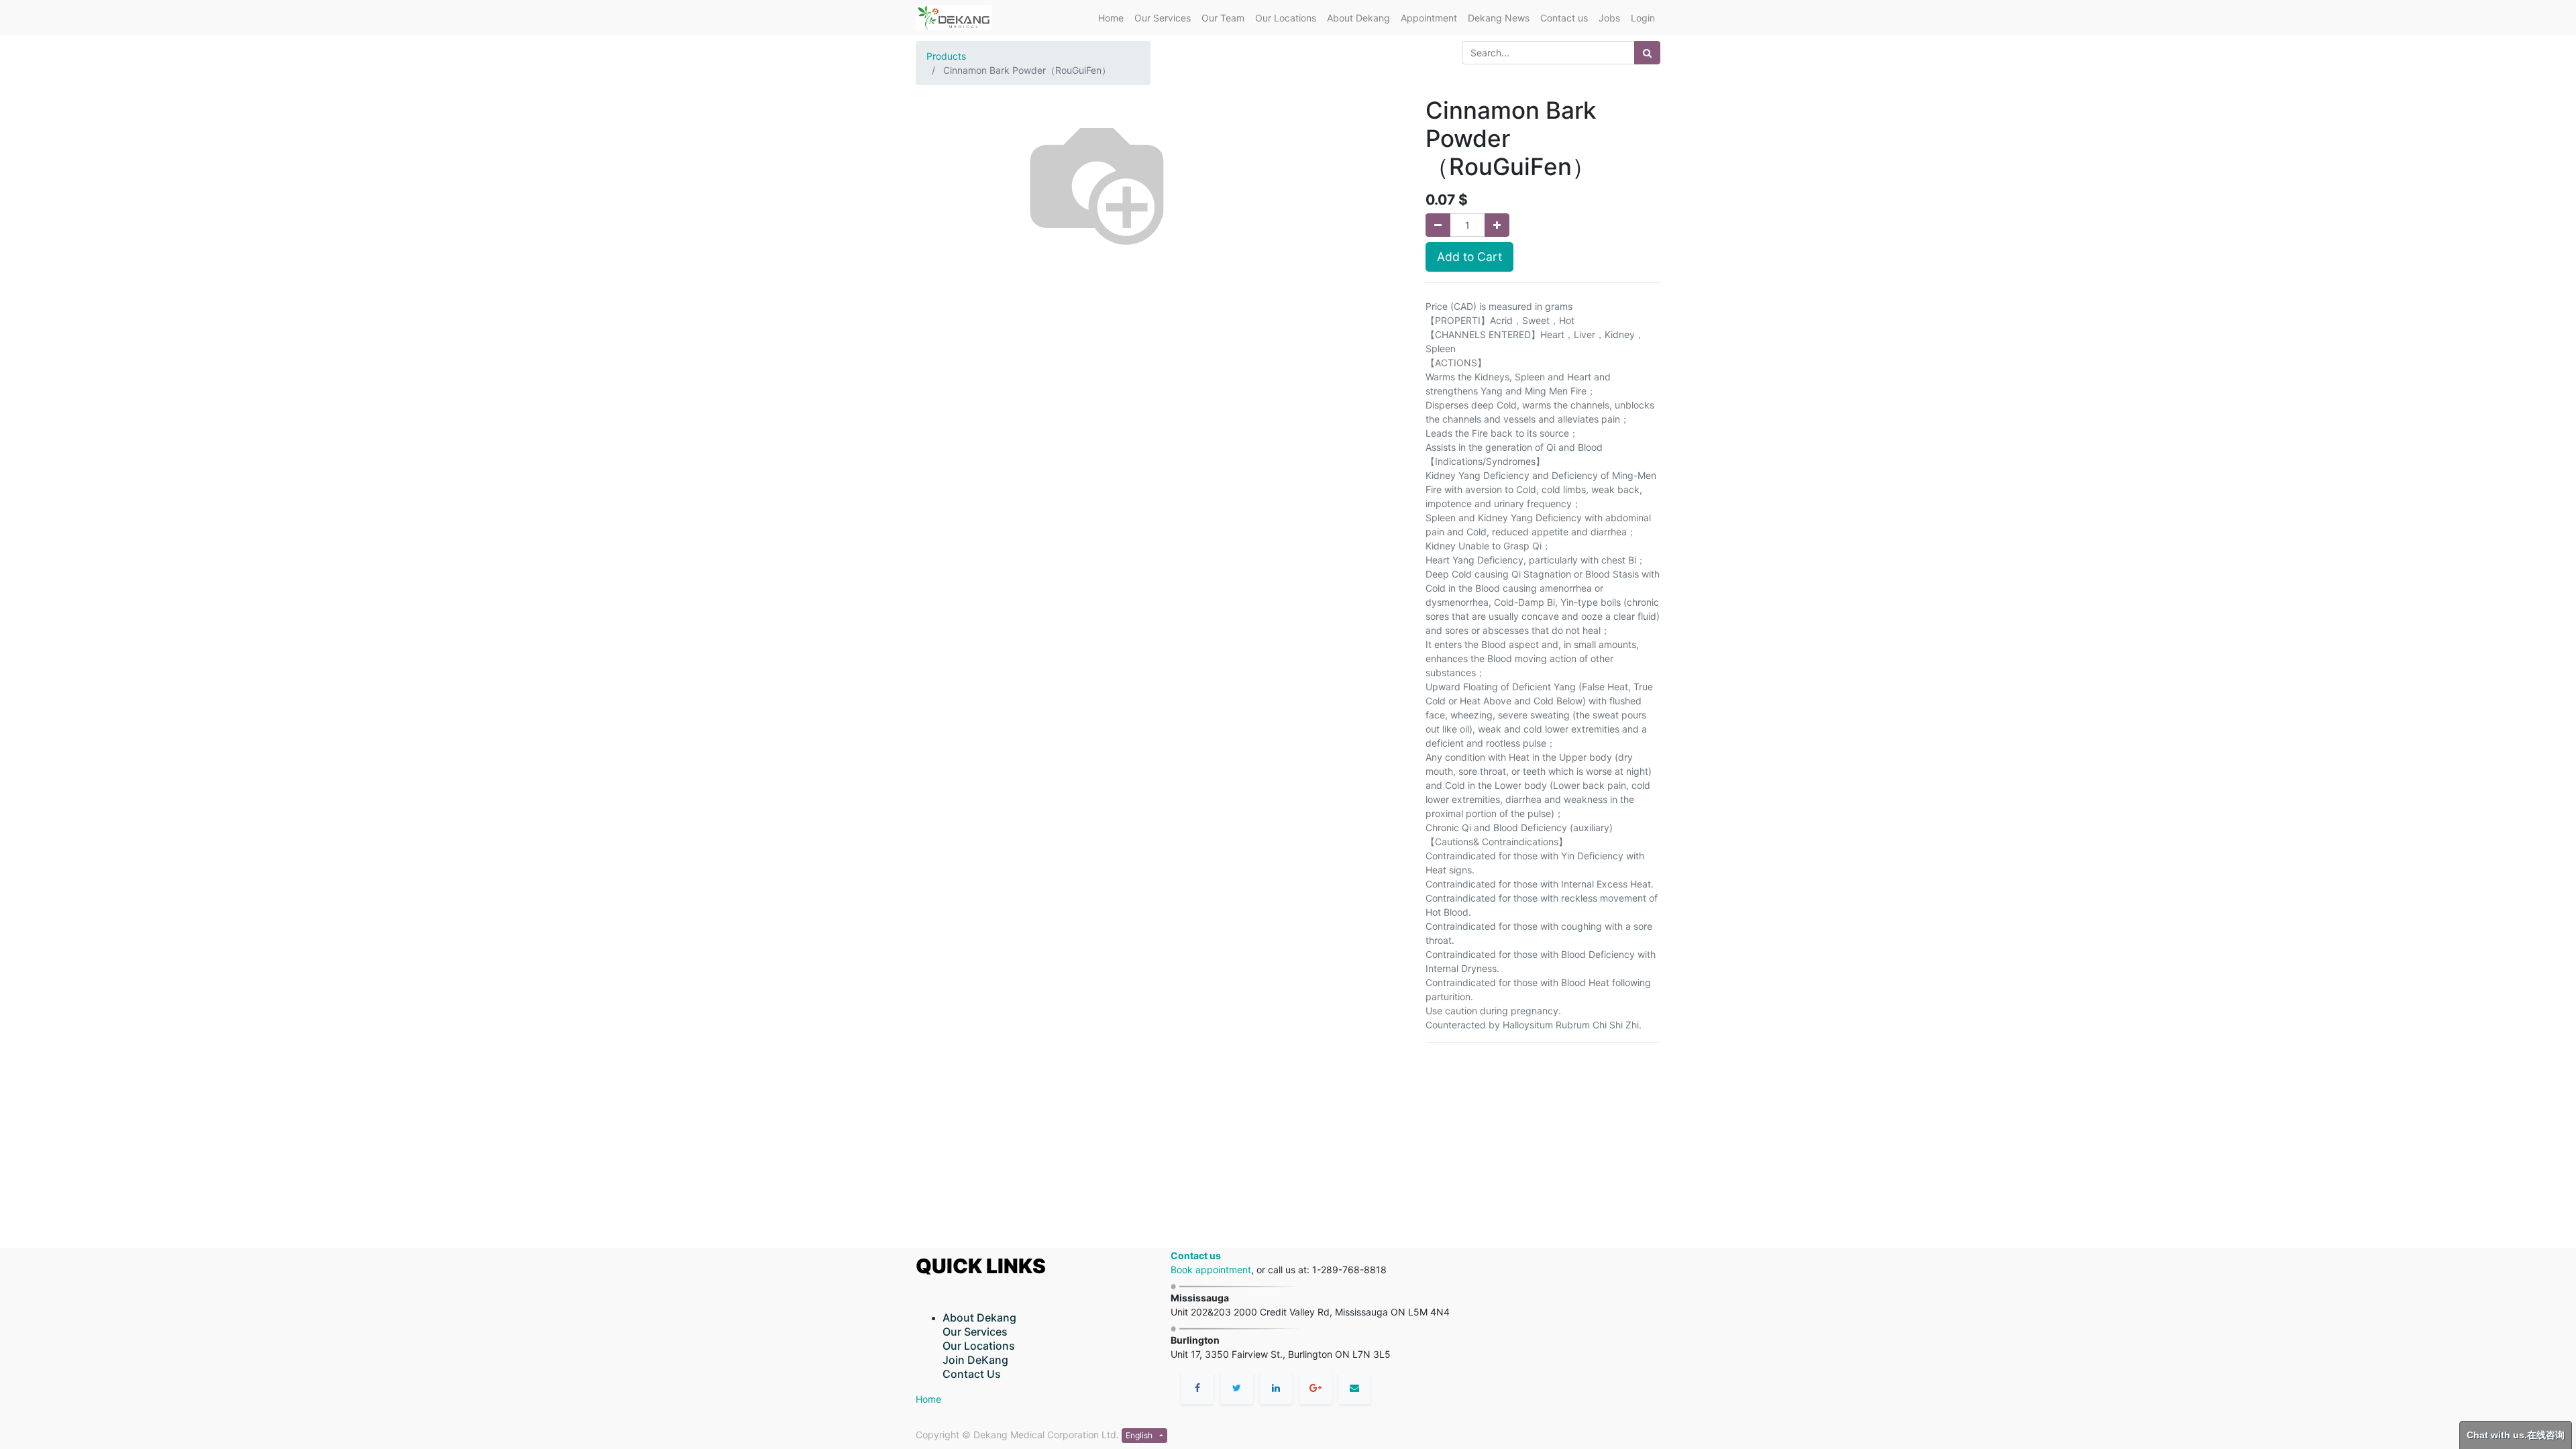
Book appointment (1211, 1270)
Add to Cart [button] (1469, 257)
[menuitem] (1111, 18)
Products (946, 56)
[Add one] (1497, 225)
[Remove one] (1438, 225)
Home (928, 1399)
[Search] (1647, 53)
